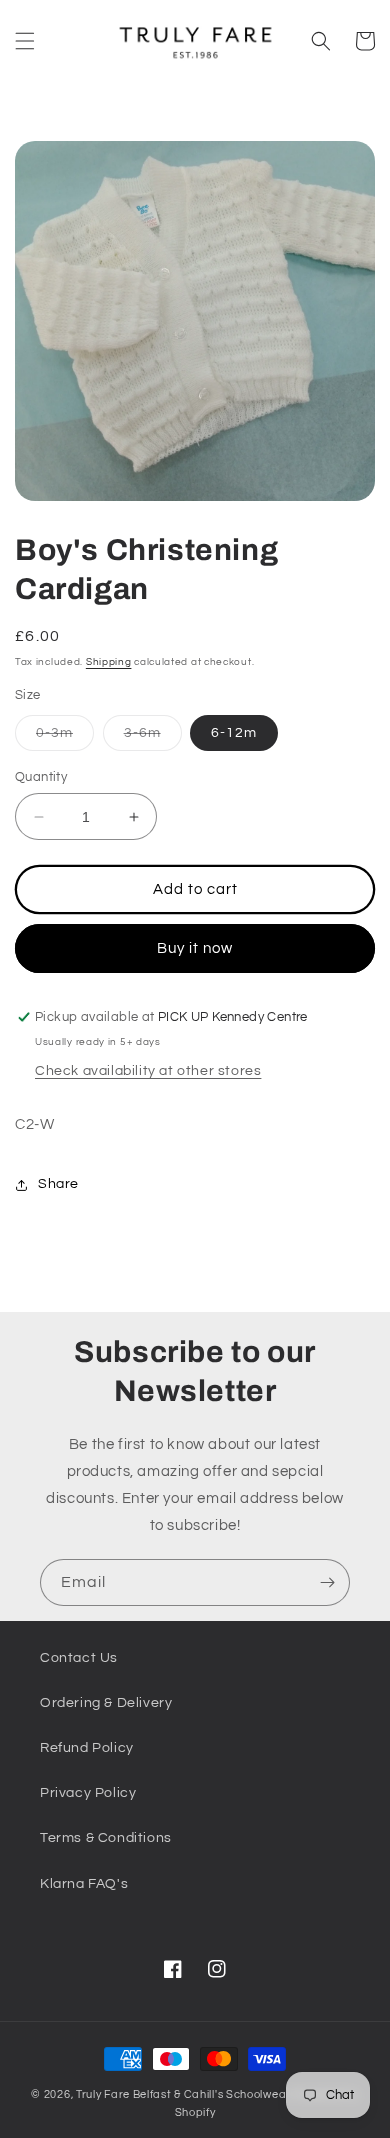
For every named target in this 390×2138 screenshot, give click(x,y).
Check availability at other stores (148, 1071)
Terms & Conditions (106, 1838)
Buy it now (195, 948)
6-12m (234, 733)
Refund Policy (87, 1748)
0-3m (65, 738)
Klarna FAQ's (84, 1884)
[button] (25, 41)
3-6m (153, 738)
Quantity (41, 777)
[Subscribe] (327, 1582)
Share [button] (58, 1184)
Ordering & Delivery (106, 1703)
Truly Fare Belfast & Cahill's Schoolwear (183, 2094)
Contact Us (79, 1658)
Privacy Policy (88, 1793)
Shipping (109, 662)
